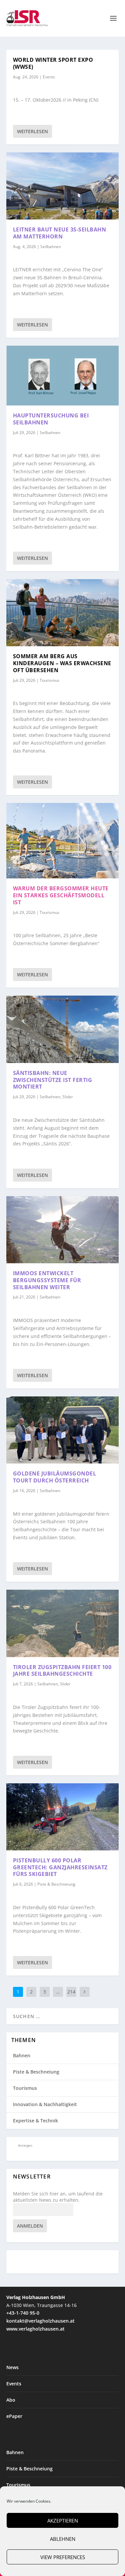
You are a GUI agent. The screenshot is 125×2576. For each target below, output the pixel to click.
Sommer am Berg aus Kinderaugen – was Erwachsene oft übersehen (62, 663)
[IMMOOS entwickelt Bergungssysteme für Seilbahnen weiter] (63, 1230)
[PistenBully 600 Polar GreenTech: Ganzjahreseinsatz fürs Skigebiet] (63, 1817)
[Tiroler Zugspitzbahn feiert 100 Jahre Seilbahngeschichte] (63, 1623)
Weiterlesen (32, 131)
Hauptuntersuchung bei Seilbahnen (51, 419)
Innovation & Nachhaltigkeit (45, 2104)
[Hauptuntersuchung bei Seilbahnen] (63, 376)
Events (49, 77)
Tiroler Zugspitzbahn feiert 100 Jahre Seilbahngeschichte (62, 1671)
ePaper (14, 2416)
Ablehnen (63, 2539)
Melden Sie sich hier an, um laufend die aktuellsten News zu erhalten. (58, 2197)
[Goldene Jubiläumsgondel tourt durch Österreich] (63, 1430)
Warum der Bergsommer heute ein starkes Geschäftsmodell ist (61, 895)
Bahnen (22, 2055)
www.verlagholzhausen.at (35, 2329)
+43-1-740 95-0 (23, 2313)
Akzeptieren (63, 2521)
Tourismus (49, 680)
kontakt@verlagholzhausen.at (40, 2321)
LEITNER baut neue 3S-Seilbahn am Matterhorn (60, 233)
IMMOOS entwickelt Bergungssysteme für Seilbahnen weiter (47, 1280)
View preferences (63, 2557)
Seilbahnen (51, 247)
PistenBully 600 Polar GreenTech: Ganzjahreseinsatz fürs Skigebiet (60, 1867)
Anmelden (30, 2226)
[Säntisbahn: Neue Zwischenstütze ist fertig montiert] (63, 1029)
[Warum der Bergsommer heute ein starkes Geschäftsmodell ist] (63, 841)
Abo (11, 2400)
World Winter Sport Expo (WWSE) (53, 63)
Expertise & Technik (35, 2121)
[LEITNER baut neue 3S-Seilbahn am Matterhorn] (63, 186)
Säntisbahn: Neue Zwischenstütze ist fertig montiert (53, 1080)
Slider (68, 1097)
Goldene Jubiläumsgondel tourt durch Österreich (55, 1477)
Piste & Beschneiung (56, 1884)
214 (71, 1992)
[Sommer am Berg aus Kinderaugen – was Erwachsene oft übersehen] (63, 613)
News (12, 2367)
